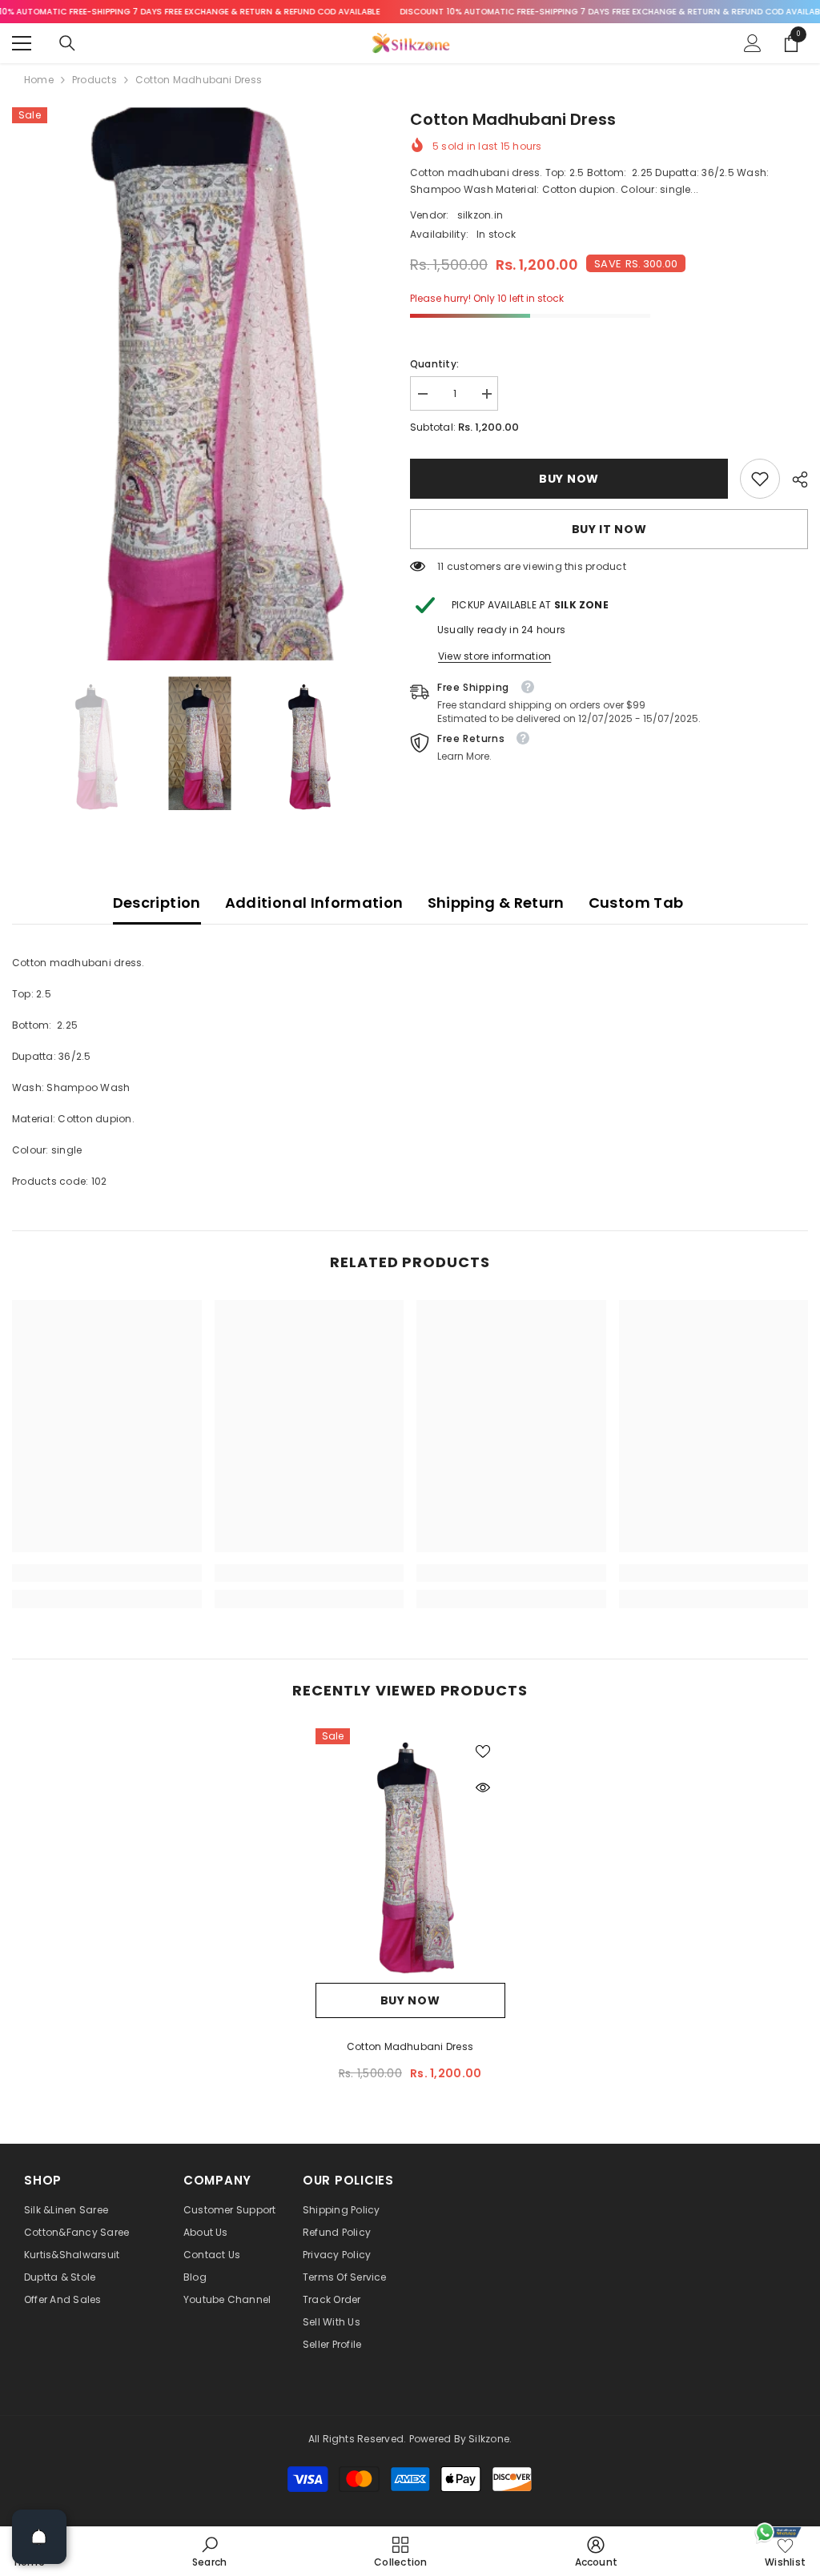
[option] (199, 384)
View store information (494, 656)
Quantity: (434, 364)
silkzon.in (480, 215)
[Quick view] (483, 1788)
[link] (760, 479)
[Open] (39, 2537)
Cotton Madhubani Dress (410, 2046)
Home (39, 80)
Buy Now (569, 479)
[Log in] (753, 43)
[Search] (67, 43)
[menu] (22, 43)
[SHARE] (794, 479)
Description (157, 903)
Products (94, 80)
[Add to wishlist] (483, 1751)
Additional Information (314, 903)
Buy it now (609, 529)
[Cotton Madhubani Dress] (410, 1852)
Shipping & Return (496, 903)
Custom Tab (636, 903)
